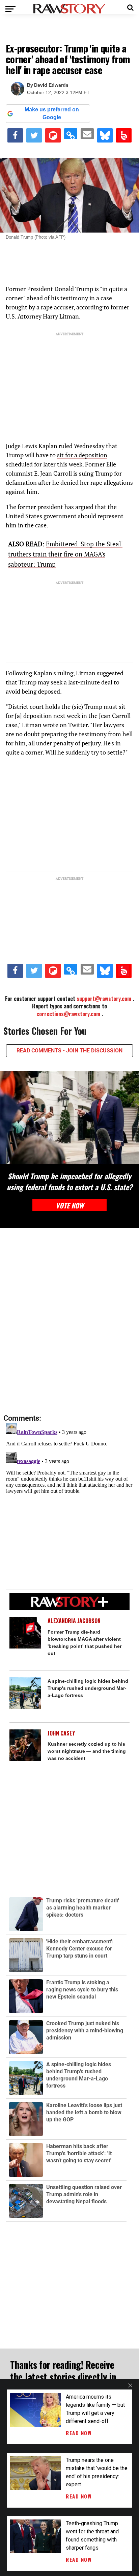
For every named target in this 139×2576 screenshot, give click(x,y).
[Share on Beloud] (124, 135)
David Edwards (51, 85)
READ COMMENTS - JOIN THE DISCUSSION (69, 1051)
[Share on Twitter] (34, 135)
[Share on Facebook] (15, 135)
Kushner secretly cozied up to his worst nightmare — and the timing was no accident (87, 1751)
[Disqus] (69, 1321)
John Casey (61, 1733)
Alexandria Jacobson (74, 1621)
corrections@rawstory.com (68, 1014)
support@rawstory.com (104, 999)
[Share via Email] (87, 134)
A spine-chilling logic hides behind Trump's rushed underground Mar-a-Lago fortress (88, 1688)
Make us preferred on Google (52, 113)
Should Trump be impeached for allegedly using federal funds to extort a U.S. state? (69, 1181)
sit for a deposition (82, 455)
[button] (130, 7)
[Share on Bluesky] (105, 135)
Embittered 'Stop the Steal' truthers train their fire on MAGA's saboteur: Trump (65, 554)
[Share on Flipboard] (53, 135)
